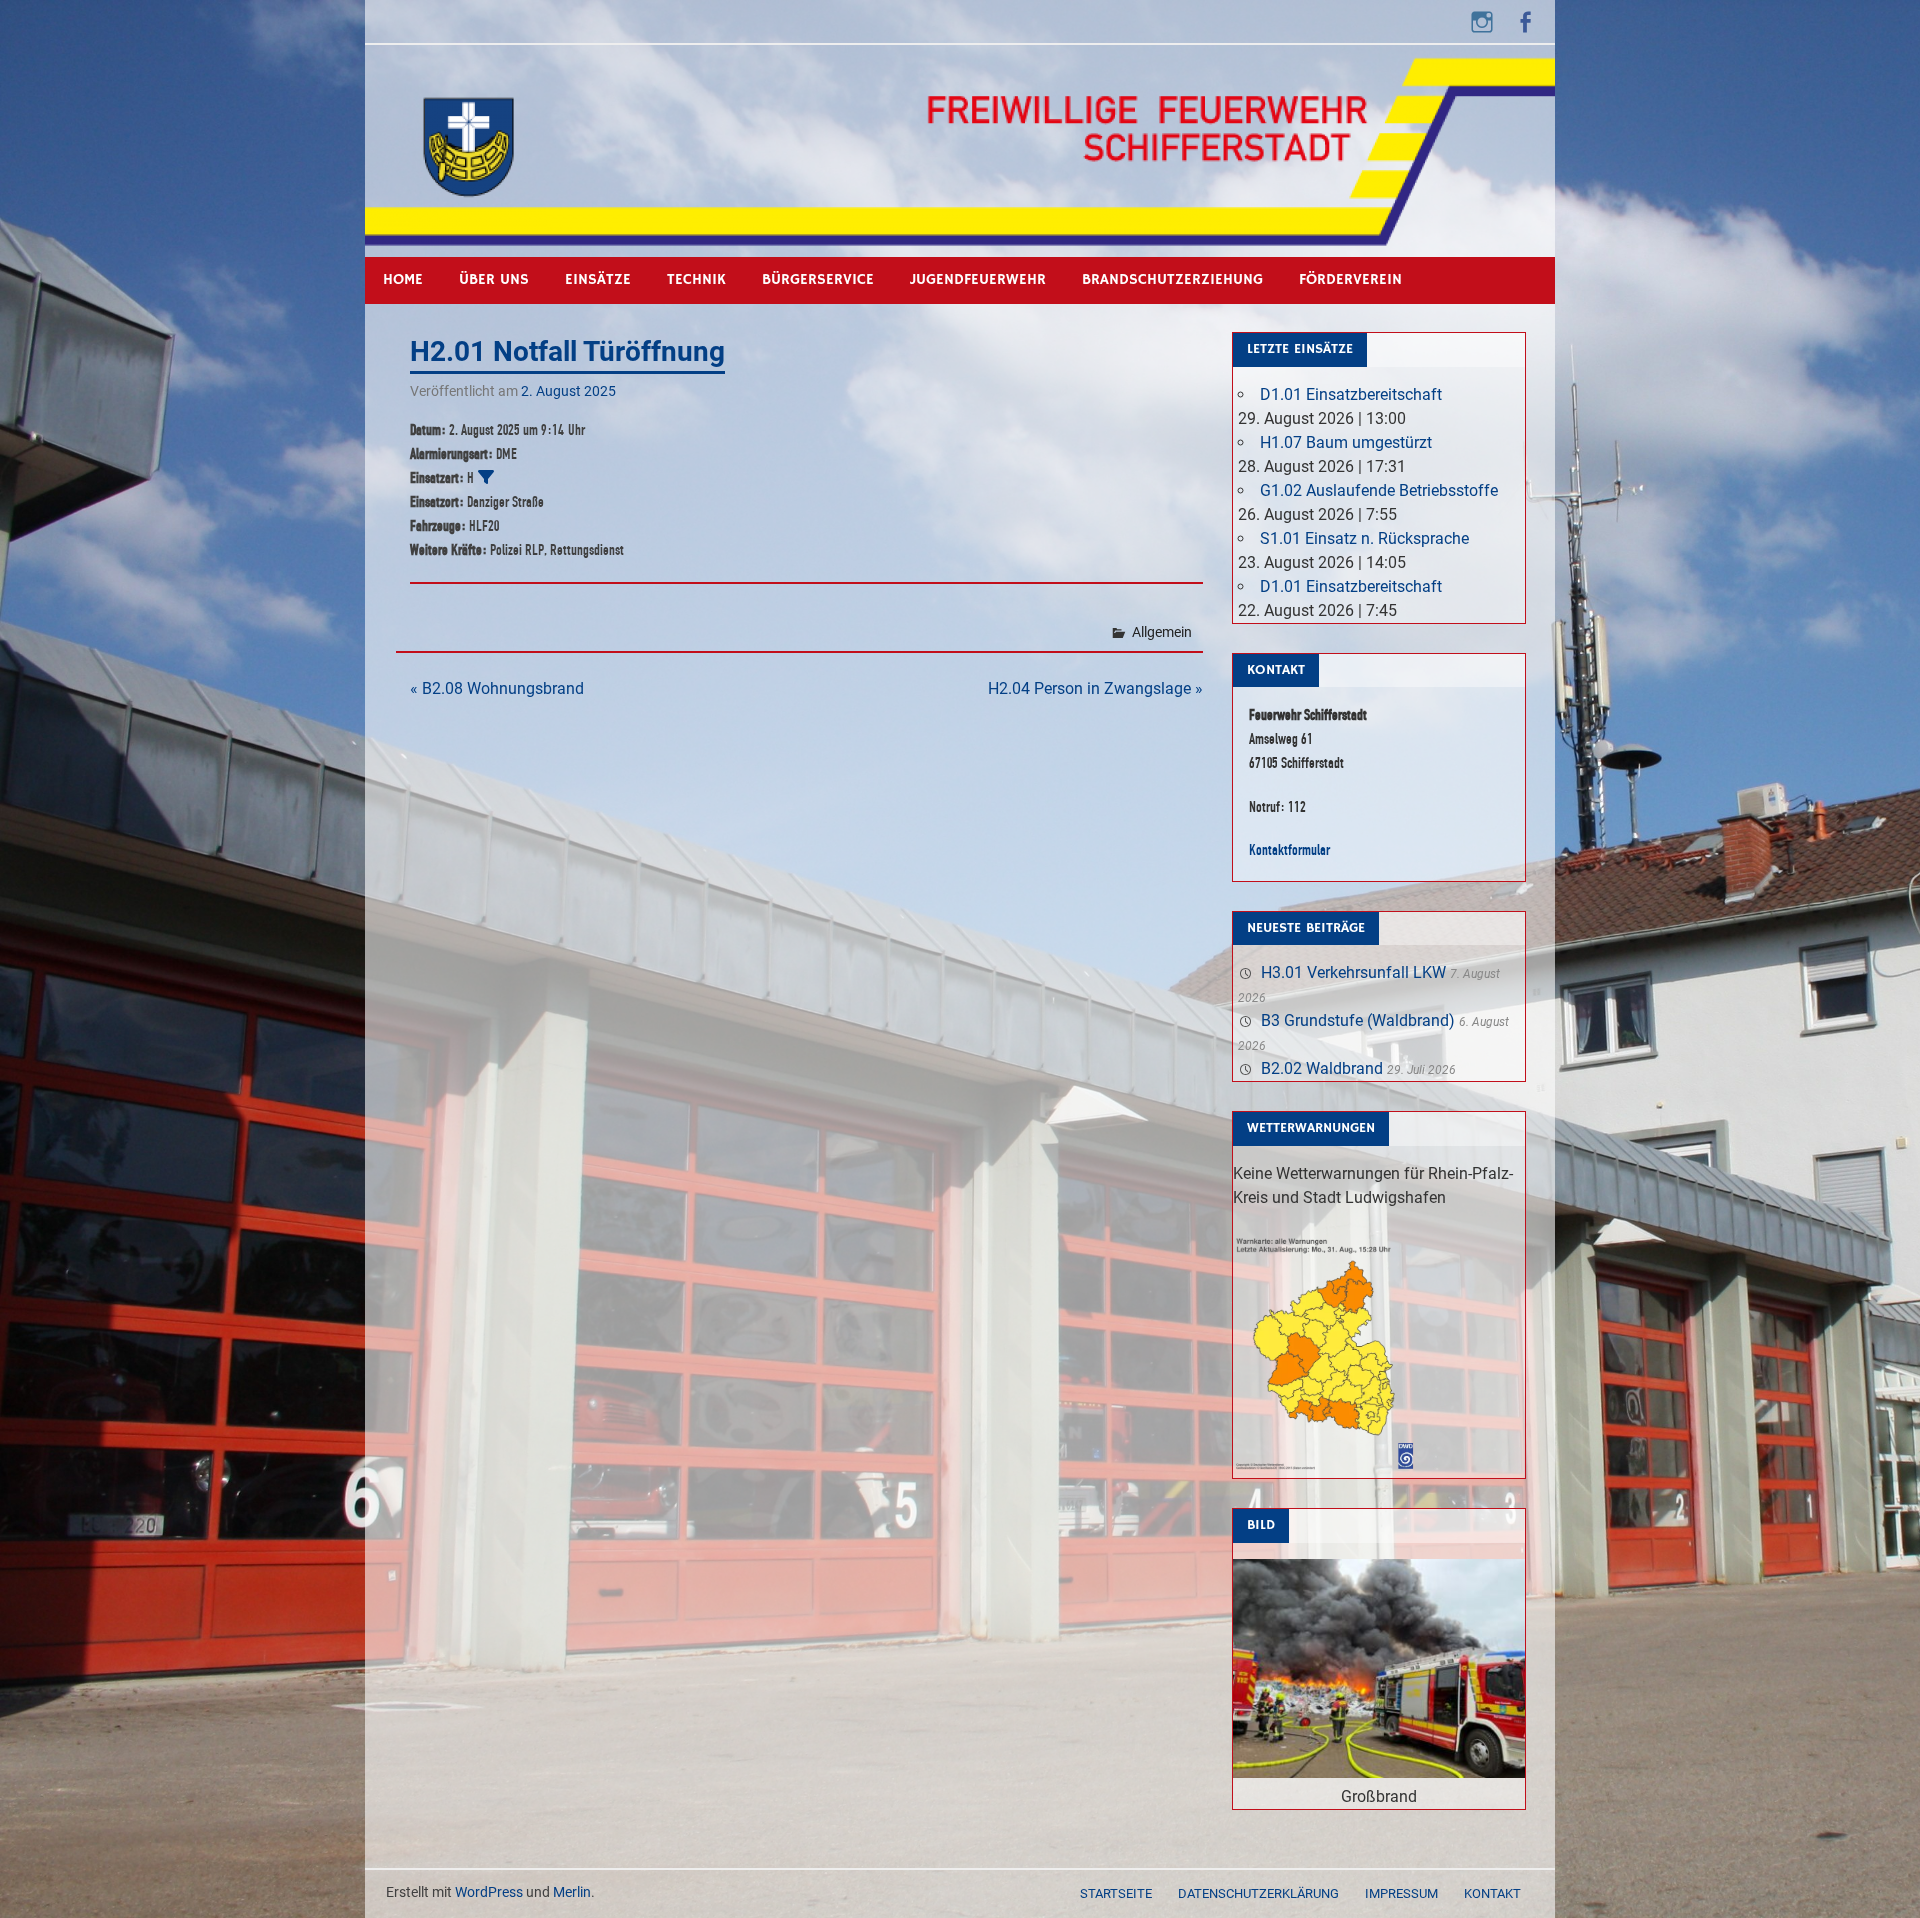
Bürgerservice (818, 279)
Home (403, 279)
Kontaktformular (1289, 849)
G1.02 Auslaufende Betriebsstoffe (1379, 490)
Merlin (572, 1892)
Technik (696, 279)
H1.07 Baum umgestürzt (1346, 442)
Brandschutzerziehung (1172, 279)
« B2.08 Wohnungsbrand (497, 688)
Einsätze (598, 279)
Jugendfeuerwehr (978, 279)
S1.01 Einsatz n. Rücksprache (1364, 538)
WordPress (489, 1892)
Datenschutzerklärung (1258, 1893)
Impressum (1401, 1893)
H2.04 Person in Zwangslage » (1095, 688)
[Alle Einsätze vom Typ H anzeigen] (486, 477)
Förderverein (1350, 279)
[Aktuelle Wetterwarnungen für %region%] (1328, 1465)
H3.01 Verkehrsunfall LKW (1353, 972)
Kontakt (1492, 1893)
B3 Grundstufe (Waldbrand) (1358, 1020)
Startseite (1116, 1893)
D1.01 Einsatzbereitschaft (1351, 394)
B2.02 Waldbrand (1322, 1068)
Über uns (494, 279)
